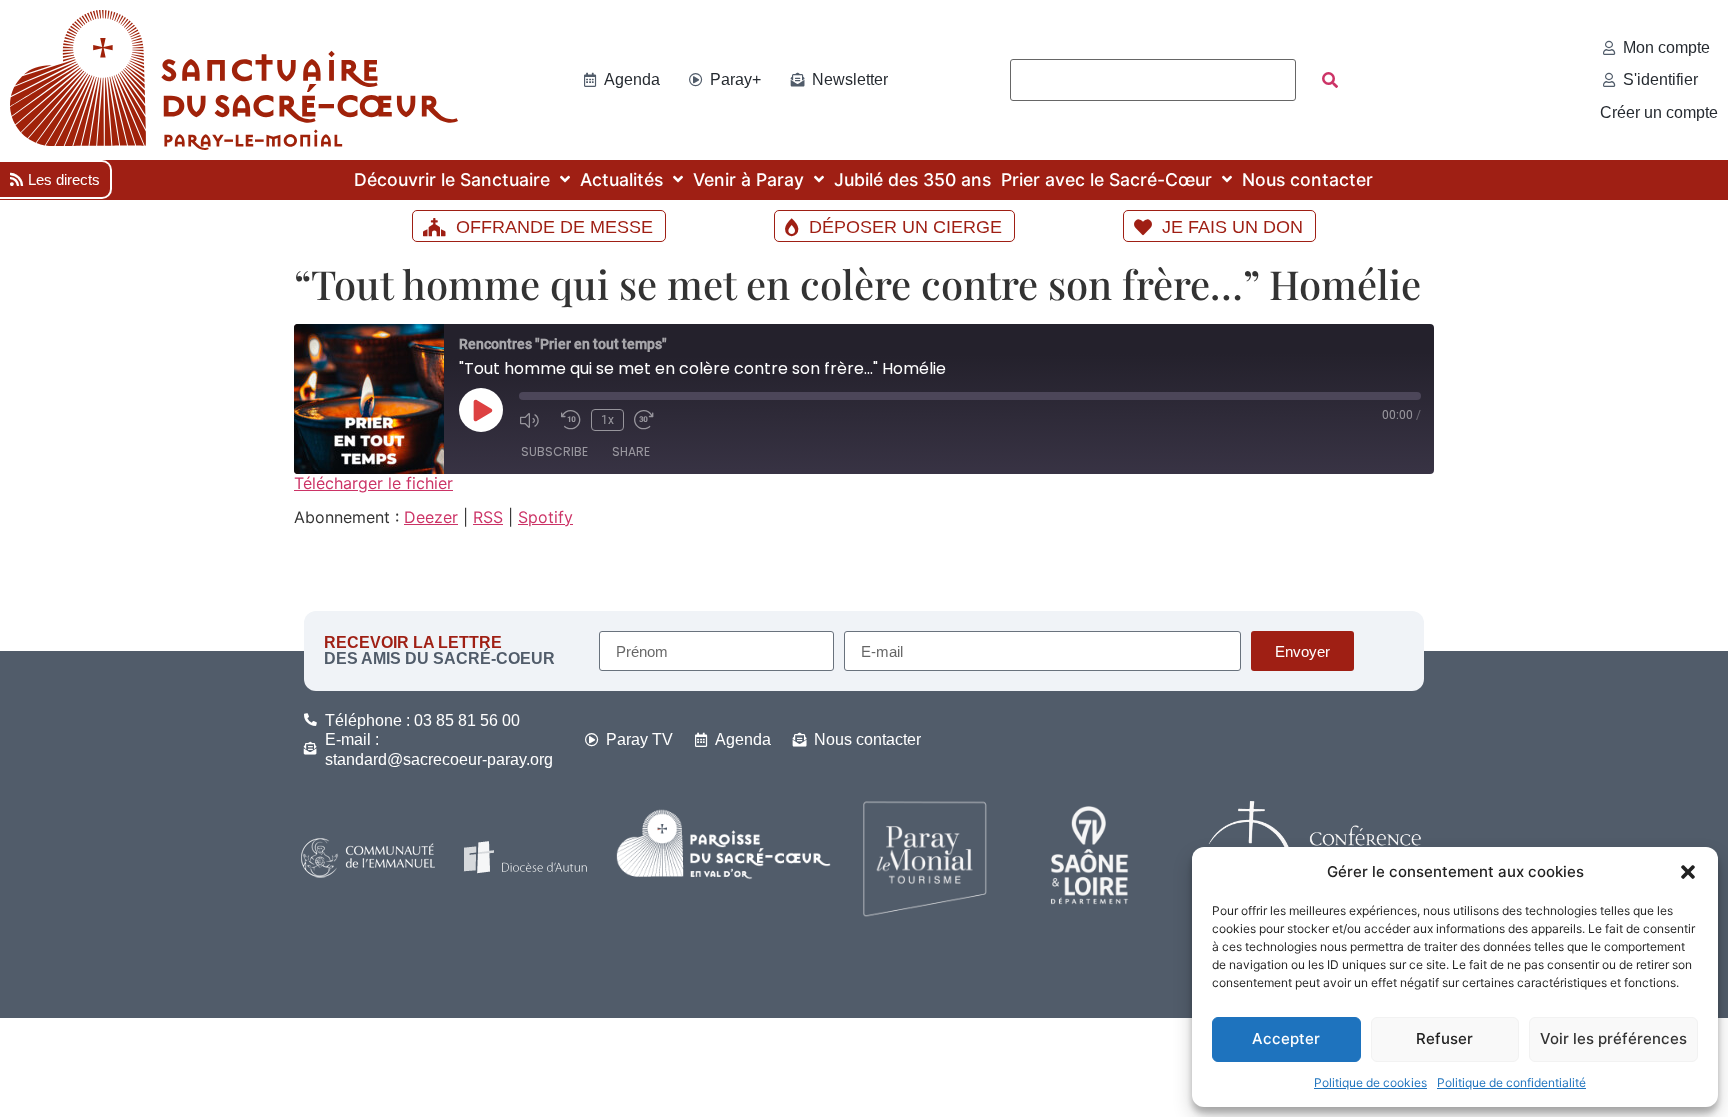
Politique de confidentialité (1511, 1082)
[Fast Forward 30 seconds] (650, 420)
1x (607, 420)
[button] (1688, 872)
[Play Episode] (481, 410)
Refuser (1444, 1038)
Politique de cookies (1370, 1082)
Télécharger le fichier (373, 483)
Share (631, 451)
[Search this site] (1153, 80)
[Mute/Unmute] (535, 420)
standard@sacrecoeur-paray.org (439, 759)
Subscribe (554, 451)
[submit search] (1330, 80)
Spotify (545, 517)
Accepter (1286, 1038)
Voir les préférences (1613, 1038)
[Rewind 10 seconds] (571, 420)
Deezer (431, 517)
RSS (488, 517)
